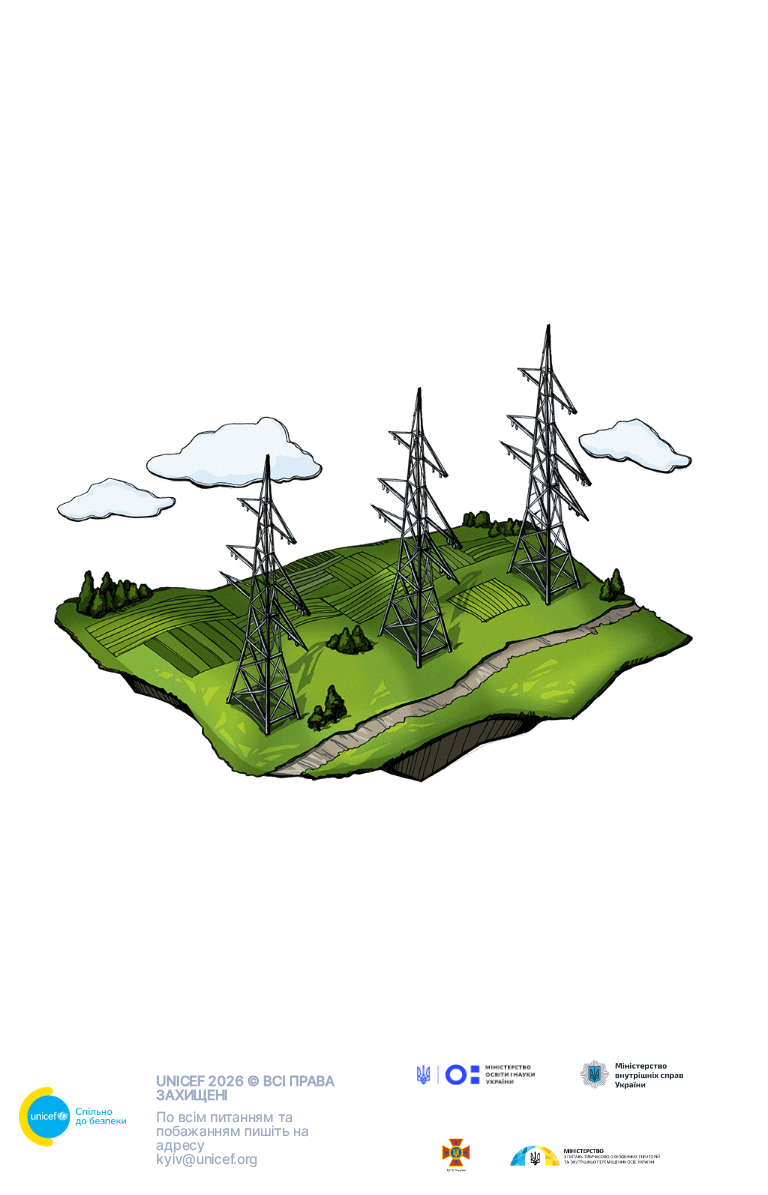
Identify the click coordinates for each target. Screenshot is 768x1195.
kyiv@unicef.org (207, 1158)
